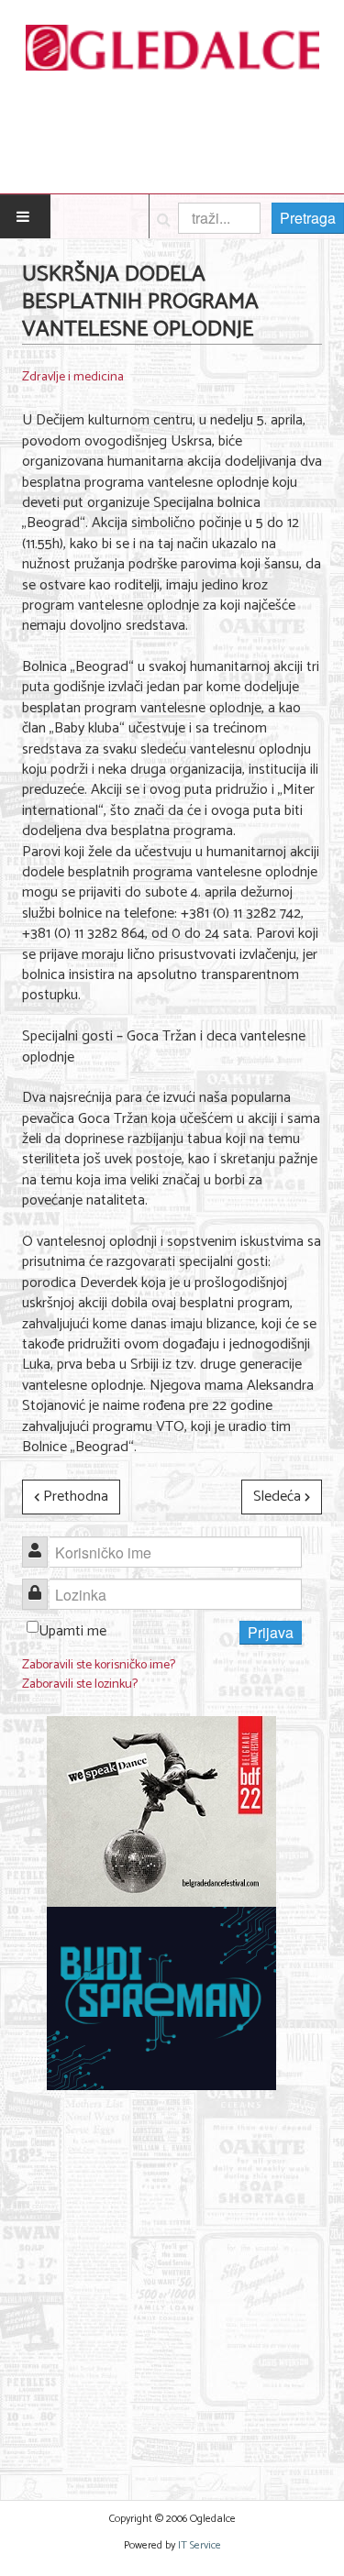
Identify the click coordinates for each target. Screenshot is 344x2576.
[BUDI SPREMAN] (161, 1999)
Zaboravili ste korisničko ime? (99, 1665)
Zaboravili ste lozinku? (80, 1684)
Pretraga (308, 218)
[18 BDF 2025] (161, 1812)
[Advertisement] (172, 2284)
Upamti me (72, 1631)
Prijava (271, 1632)
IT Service (200, 2545)
